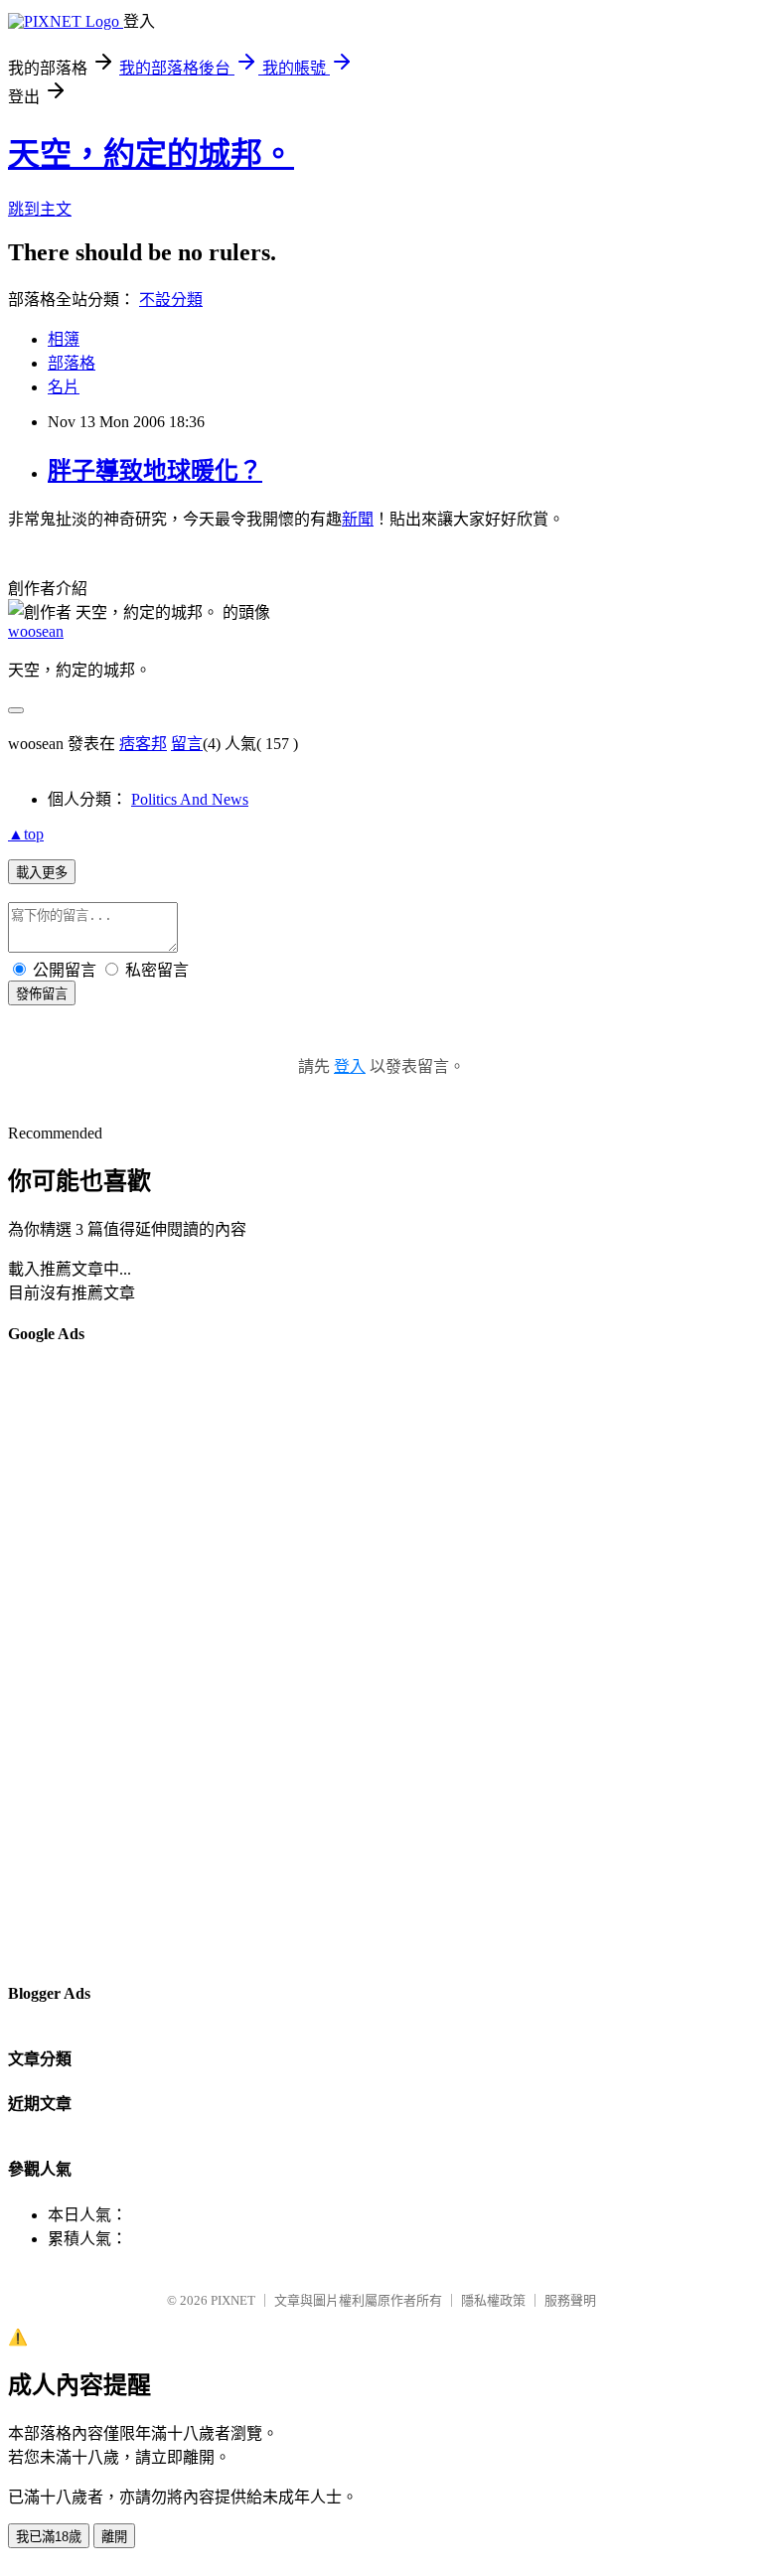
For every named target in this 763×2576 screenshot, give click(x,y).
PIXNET (233, 2300)
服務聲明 (570, 2300)
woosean (36, 631)
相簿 (64, 339)
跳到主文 (40, 209)
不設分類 (171, 300)
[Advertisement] (87, 1662)
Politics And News (190, 799)
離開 (114, 2537)
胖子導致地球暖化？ (155, 471)
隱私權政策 (493, 2300)
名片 (64, 387)
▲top (26, 834)
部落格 (72, 363)
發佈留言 (42, 994)
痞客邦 (143, 744)
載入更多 (42, 873)
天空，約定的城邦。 (151, 154)
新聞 (358, 519)
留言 (187, 744)
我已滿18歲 (49, 2537)
